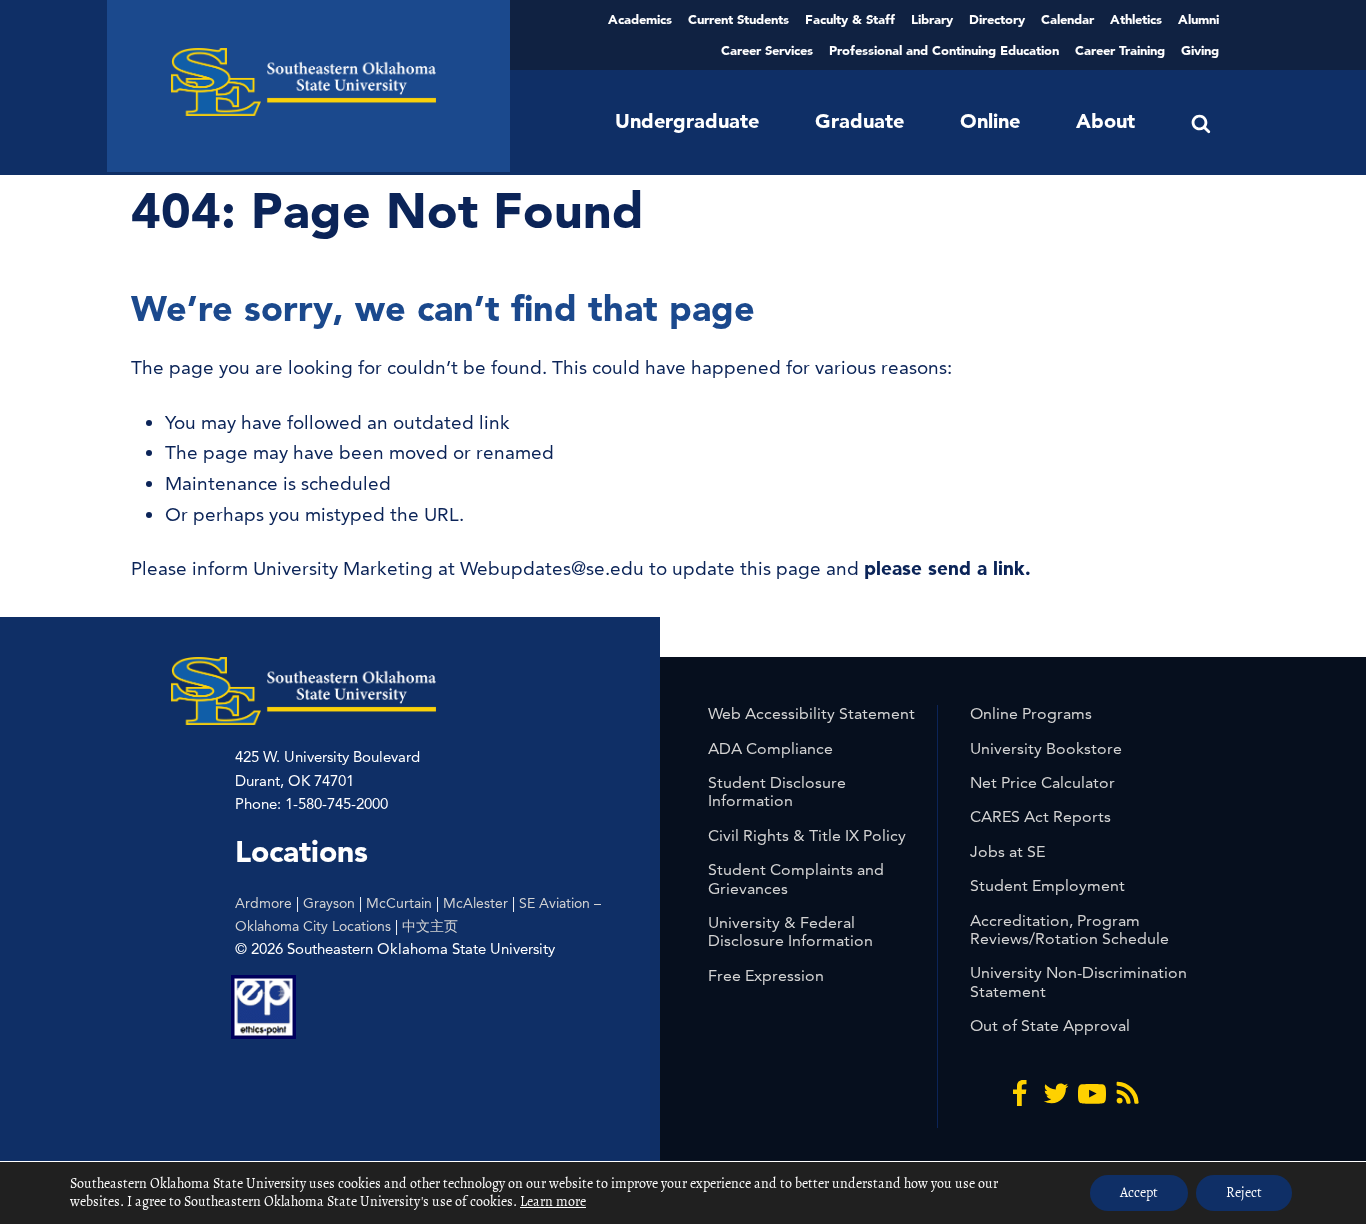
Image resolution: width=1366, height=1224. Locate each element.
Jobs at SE (1007, 851)
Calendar (1067, 19)
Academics (640, 19)
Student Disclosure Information (777, 791)
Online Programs (1031, 713)
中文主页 (430, 926)
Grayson (329, 903)
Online (990, 121)
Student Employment (1047, 885)
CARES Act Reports (1040, 816)
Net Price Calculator (1042, 782)
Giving (1200, 50)
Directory (997, 19)
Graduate (859, 121)
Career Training (1120, 50)
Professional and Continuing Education (944, 50)
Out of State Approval (1050, 1025)
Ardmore (263, 903)
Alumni (1198, 19)
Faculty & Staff (850, 19)
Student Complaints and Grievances (796, 878)
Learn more (553, 1201)
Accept (1139, 1192)
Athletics (1136, 19)
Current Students (738, 19)
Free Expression (766, 975)
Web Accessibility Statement (811, 713)
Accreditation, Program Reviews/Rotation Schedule (1069, 929)
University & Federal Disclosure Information (790, 931)
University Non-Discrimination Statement (1078, 981)
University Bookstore (1046, 748)
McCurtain (399, 903)
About (1105, 121)
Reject (1244, 1192)
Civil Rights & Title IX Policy (807, 835)
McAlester (475, 903)
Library (932, 19)
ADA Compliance (770, 748)
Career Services (767, 50)
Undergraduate (687, 121)
